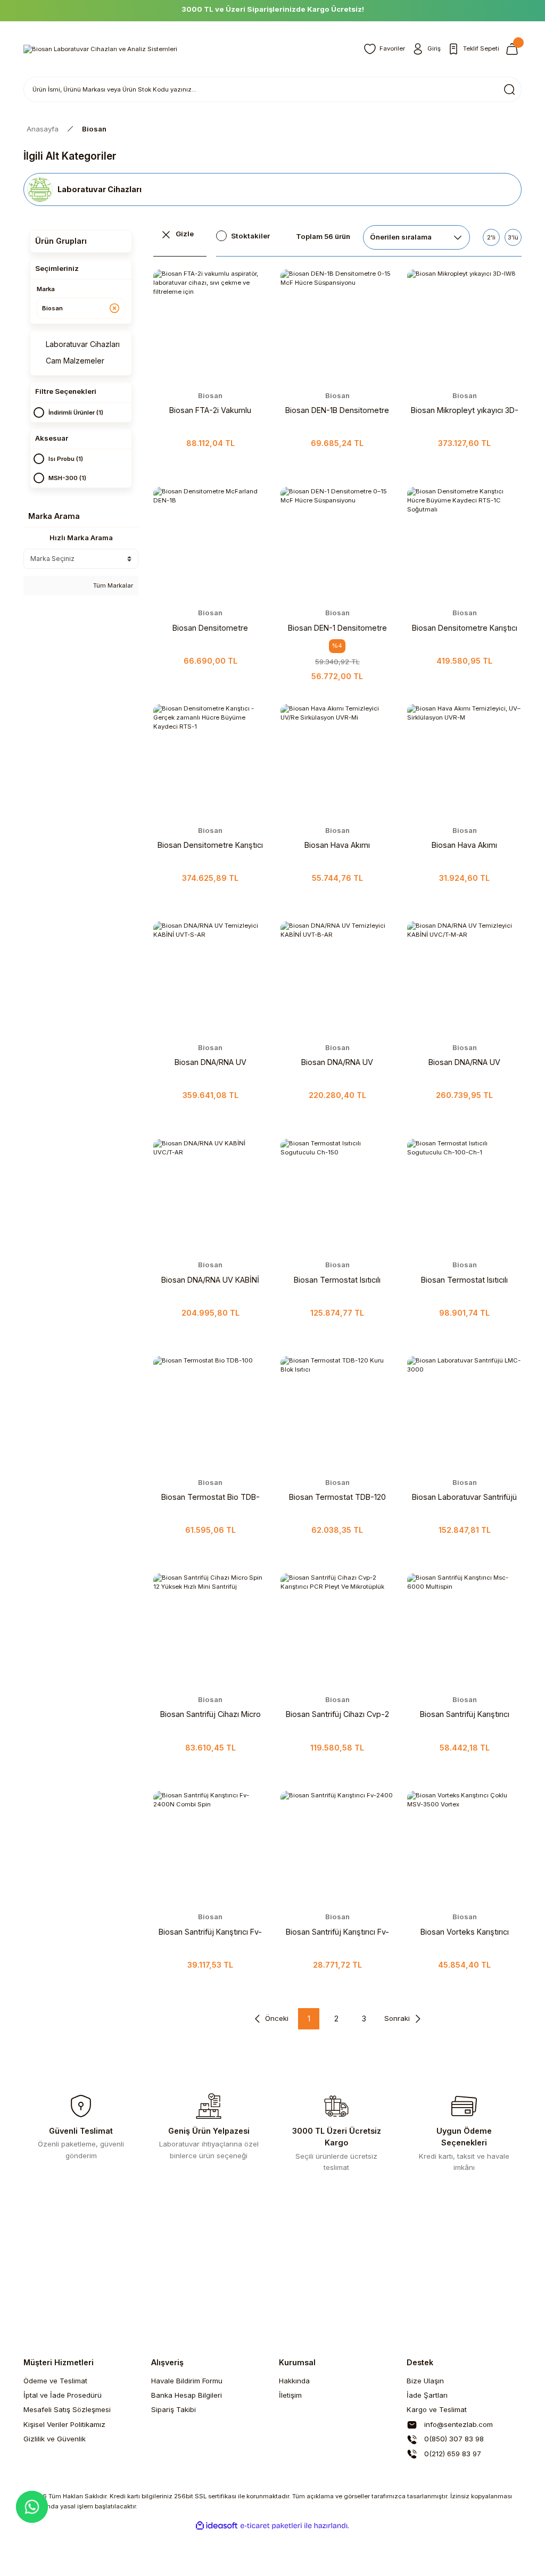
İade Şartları (427, 2395)
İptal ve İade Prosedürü (63, 2395)
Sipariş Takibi (174, 2409)
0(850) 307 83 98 (453, 2439)
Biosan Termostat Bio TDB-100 (210, 1498)
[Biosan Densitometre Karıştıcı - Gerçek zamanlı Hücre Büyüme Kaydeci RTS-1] (210, 761)
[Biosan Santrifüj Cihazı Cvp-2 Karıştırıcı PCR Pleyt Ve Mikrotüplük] (338, 1630)
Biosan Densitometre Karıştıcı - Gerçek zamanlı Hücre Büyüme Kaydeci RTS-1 (210, 846)
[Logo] (100, 49)
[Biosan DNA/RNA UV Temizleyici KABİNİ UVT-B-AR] (338, 979)
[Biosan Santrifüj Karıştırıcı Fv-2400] (338, 1848)
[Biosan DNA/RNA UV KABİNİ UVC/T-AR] (210, 1196)
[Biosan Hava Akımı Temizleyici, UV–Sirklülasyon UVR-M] (464, 761)
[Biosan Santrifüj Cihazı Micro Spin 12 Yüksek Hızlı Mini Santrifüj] (210, 1630)
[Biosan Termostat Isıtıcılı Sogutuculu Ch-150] (338, 1196)
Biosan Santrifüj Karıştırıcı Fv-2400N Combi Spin (210, 1933)
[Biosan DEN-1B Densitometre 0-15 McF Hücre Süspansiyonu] (338, 327)
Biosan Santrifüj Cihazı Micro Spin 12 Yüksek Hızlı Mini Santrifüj (210, 1715)
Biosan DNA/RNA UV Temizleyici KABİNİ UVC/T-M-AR (464, 1063)
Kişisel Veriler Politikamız (64, 2424)
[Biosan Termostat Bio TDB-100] (210, 1413)
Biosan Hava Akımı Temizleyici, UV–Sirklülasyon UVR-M (464, 846)
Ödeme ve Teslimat (55, 2381)
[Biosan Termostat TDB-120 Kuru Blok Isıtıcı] (338, 1413)
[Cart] (514, 49)
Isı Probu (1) (66, 459)
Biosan (94, 129)
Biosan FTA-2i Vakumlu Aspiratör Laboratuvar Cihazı (210, 411)
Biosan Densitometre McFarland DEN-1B (210, 629)
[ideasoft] (217, 2526)
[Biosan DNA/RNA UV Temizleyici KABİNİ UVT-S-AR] (210, 979)
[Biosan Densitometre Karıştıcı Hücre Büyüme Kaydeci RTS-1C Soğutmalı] (464, 544)
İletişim (290, 2395)
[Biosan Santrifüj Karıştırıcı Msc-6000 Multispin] (464, 1630)
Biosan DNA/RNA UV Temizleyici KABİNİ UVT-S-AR (210, 1063)
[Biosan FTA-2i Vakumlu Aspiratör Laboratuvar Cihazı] (210, 327)
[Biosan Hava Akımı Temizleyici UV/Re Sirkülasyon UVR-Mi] (338, 761)
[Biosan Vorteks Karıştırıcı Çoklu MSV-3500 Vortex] (464, 1848)
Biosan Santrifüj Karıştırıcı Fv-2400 (337, 1933)
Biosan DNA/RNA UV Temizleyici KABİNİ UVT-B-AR (337, 1063)
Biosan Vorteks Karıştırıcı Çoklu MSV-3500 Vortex (465, 1933)
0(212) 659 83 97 (452, 2454)
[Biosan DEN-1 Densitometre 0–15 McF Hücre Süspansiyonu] (338, 544)
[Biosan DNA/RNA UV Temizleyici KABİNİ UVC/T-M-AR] (464, 979)
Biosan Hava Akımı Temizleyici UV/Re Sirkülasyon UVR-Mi (337, 846)
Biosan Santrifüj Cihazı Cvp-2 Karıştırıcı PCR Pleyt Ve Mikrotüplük (337, 1715)
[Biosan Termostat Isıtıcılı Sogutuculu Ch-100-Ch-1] (464, 1196)
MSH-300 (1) (67, 478)
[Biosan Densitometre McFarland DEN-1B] (210, 544)
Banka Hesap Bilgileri (187, 2395)
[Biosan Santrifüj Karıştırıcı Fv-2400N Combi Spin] (210, 1848)
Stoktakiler (250, 236)
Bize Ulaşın (425, 2381)
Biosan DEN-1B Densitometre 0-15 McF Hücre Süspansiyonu (337, 411)
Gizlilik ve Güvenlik (55, 2439)
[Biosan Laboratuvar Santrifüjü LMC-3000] (464, 1413)
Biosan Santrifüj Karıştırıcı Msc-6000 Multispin (465, 1715)
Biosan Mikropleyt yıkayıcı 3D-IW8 (465, 411)
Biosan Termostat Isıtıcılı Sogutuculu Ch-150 (337, 1281)
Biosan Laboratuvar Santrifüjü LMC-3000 (464, 1498)
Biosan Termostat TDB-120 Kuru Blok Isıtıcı (337, 1498)
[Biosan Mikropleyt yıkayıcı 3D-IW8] (464, 327)
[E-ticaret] (271, 2526)
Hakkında (294, 2381)
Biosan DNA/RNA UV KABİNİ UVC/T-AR (210, 1281)
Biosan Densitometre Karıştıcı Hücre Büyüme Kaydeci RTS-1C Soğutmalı (465, 629)
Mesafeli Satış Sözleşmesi (67, 2409)
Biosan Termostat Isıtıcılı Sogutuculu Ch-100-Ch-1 (465, 1281)
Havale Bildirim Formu (187, 2381)
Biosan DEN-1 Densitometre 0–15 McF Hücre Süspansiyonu (337, 629)
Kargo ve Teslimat (437, 2409)
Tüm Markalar (112, 585)
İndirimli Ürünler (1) (76, 412)
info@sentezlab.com (457, 2424)
